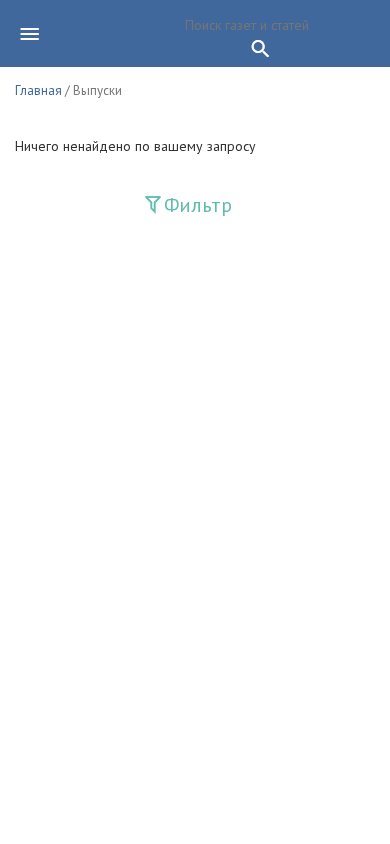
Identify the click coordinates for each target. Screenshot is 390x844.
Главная (38, 90)
